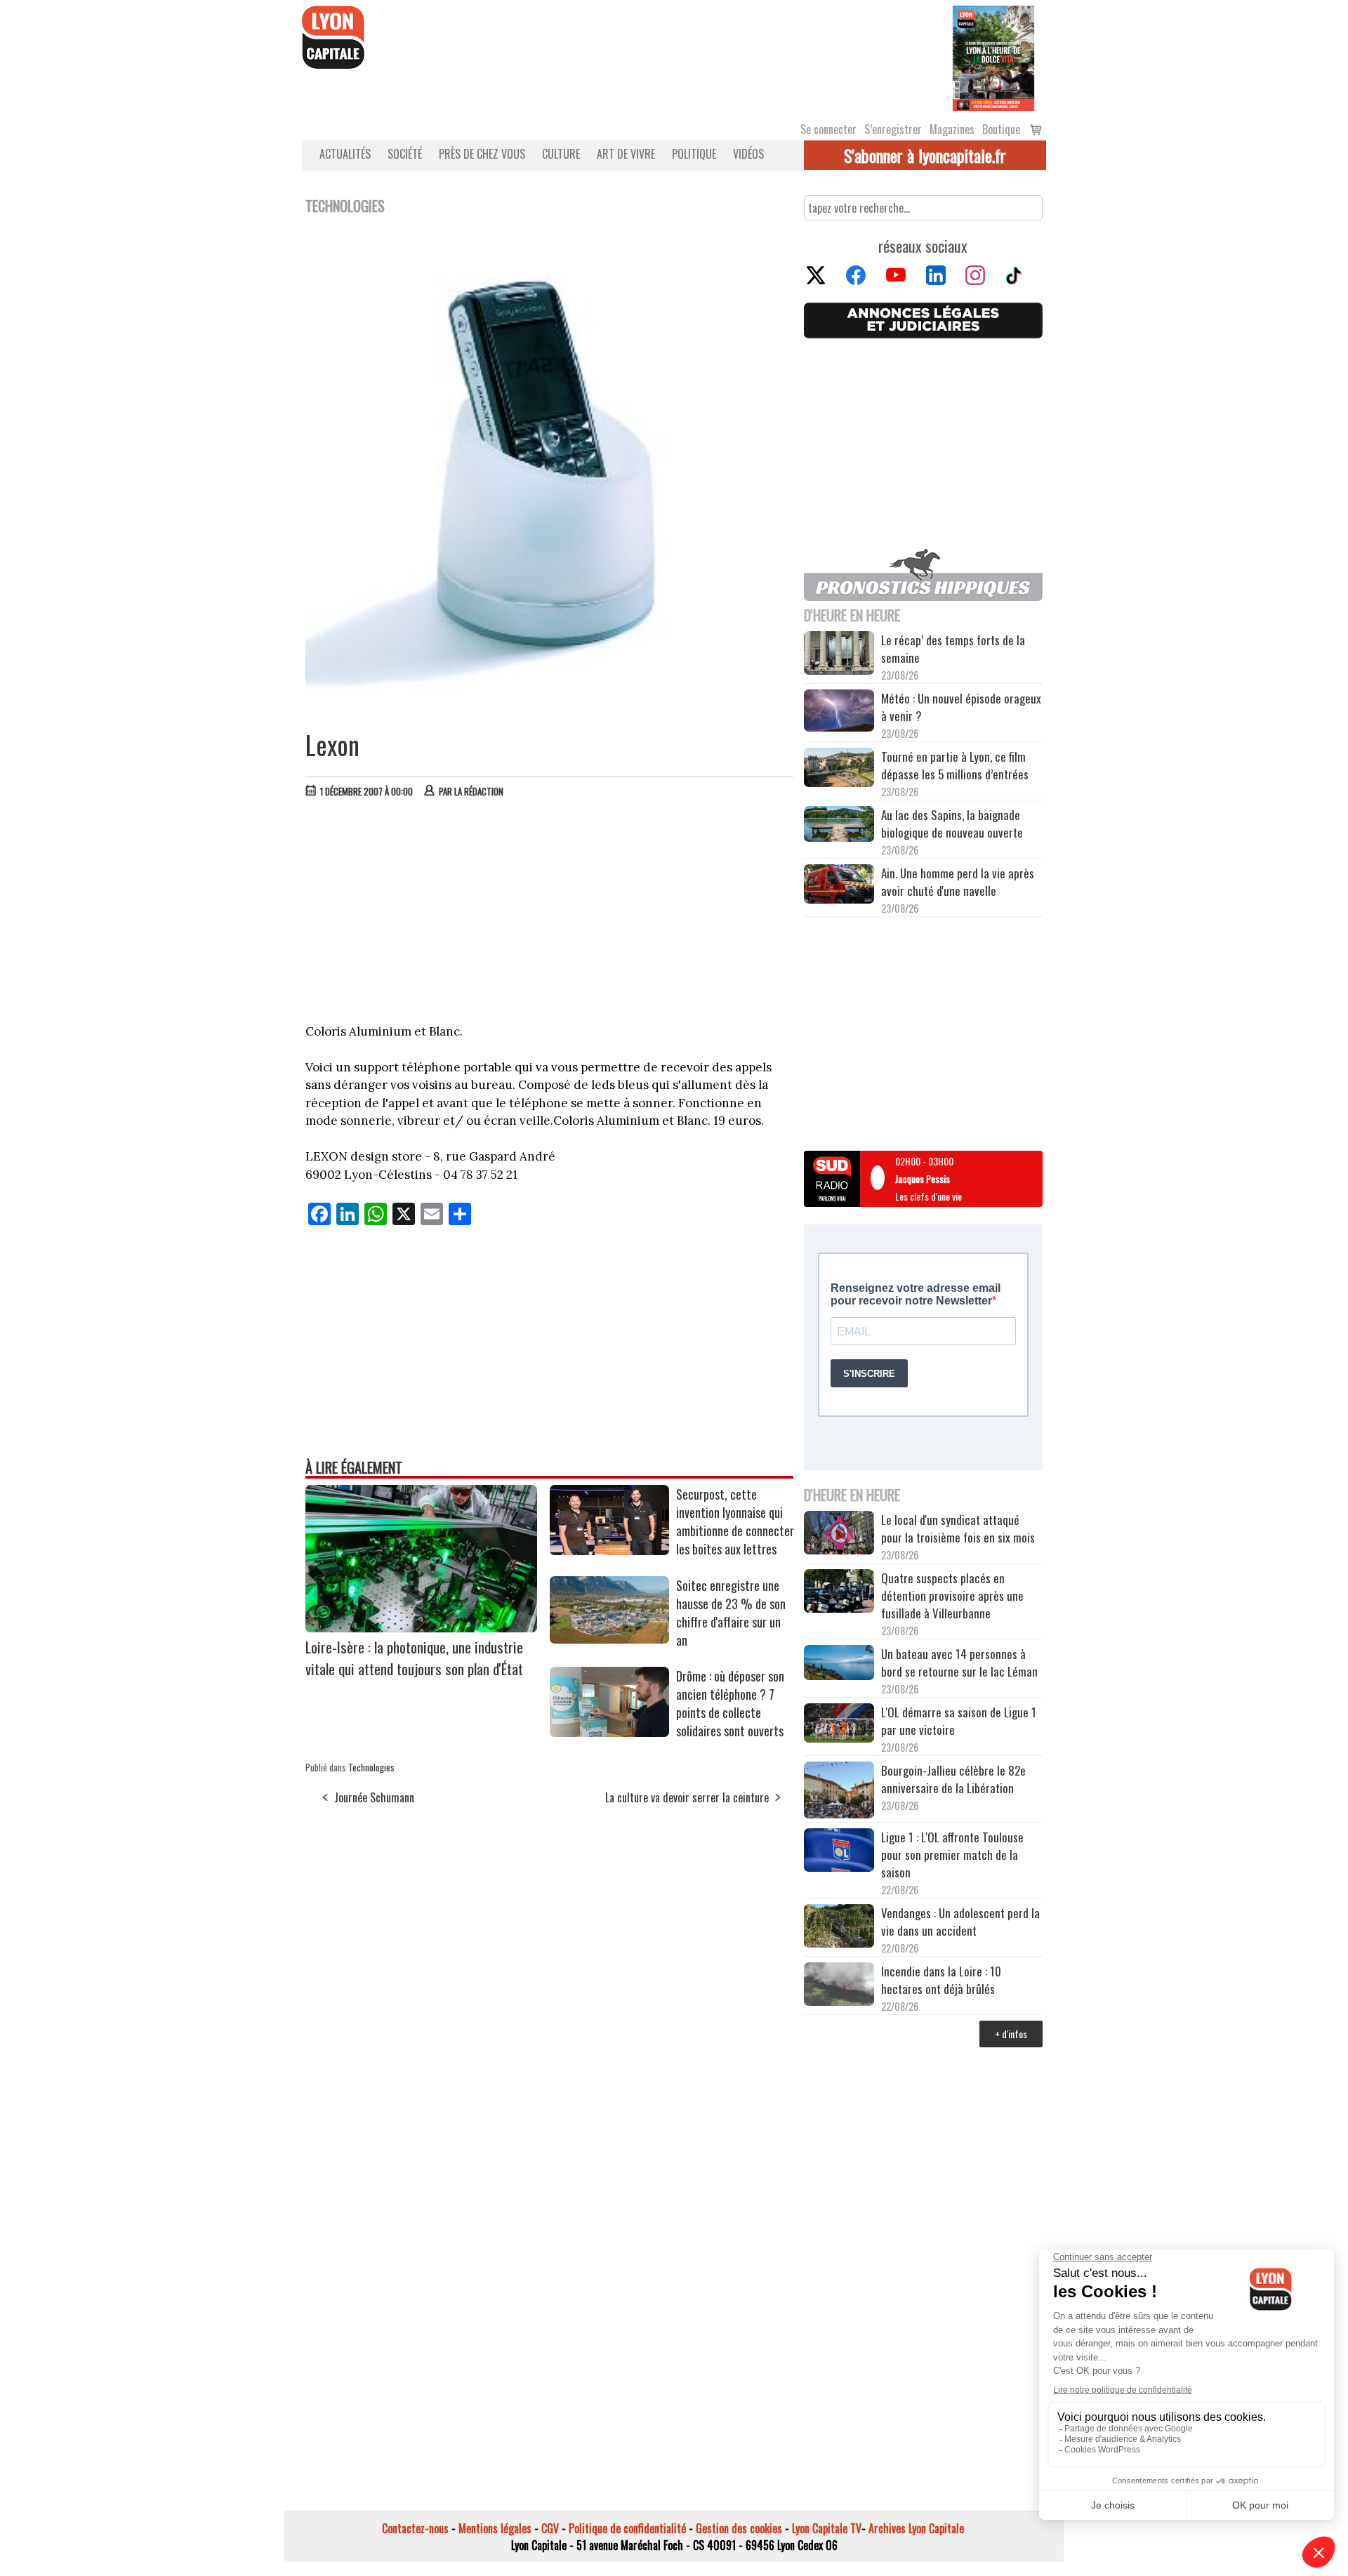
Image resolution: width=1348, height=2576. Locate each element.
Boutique (1001, 129)
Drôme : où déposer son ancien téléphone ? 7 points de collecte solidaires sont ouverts (730, 1703)
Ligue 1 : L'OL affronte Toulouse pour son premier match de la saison (952, 1855)
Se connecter (828, 129)
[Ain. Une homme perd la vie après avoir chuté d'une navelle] (839, 886)
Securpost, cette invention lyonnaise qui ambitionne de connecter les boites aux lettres (735, 1521)
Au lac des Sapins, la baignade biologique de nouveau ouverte (952, 824)
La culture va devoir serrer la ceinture (687, 1797)
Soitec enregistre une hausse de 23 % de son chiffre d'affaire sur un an (731, 1613)
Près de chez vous (482, 154)
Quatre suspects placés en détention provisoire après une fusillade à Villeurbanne (952, 1596)
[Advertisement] (550, 914)
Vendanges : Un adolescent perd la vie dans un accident (960, 1922)
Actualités (345, 154)
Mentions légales (495, 2528)
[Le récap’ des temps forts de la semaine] (839, 655)
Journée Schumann (374, 1797)
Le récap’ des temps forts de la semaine (953, 649)
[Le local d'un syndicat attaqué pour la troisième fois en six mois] (839, 1535)
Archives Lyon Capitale (916, 2528)
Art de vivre (626, 154)
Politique (694, 154)
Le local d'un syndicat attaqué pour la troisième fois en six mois (958, 1528)
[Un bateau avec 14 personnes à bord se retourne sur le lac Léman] (839, 1665)
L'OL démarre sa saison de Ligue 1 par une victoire (959, 1721)
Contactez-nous (415, 2528)
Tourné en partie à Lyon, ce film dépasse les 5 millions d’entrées (955, 765)
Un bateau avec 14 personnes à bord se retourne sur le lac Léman (961, 1663)
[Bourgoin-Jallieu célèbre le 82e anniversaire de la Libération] (839, 1792)
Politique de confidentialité (627, 2528)
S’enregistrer (893, 129)
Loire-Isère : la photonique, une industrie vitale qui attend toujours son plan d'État (414, 1658)
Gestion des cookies (739, 2528)
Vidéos (748, 154)
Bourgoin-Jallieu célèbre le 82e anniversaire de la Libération (953, 1779)
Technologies (371, 1767)
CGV (550, 2528)
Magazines (952, 129)
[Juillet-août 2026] (993, 57)
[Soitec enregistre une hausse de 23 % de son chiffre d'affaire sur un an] (609, 1639)
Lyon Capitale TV (827, 2528)
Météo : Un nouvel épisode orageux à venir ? (961, 707)
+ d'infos (1011, 2034)
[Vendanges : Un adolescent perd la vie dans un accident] (839, 1928)
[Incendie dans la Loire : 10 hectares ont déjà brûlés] (839, 1986)
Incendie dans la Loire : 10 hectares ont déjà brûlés (941, 1980)
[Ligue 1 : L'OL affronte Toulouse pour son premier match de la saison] (839, 1852)
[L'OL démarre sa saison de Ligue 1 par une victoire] (839, 1725)
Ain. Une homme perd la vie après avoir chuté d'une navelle (958, 882)
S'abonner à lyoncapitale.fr (925, 155)
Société (405, 154)
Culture (561, 154)
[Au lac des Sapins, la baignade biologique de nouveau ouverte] (839, 826)
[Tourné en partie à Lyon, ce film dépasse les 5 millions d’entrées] (839, 769)
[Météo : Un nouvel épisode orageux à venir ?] (839, 713)
